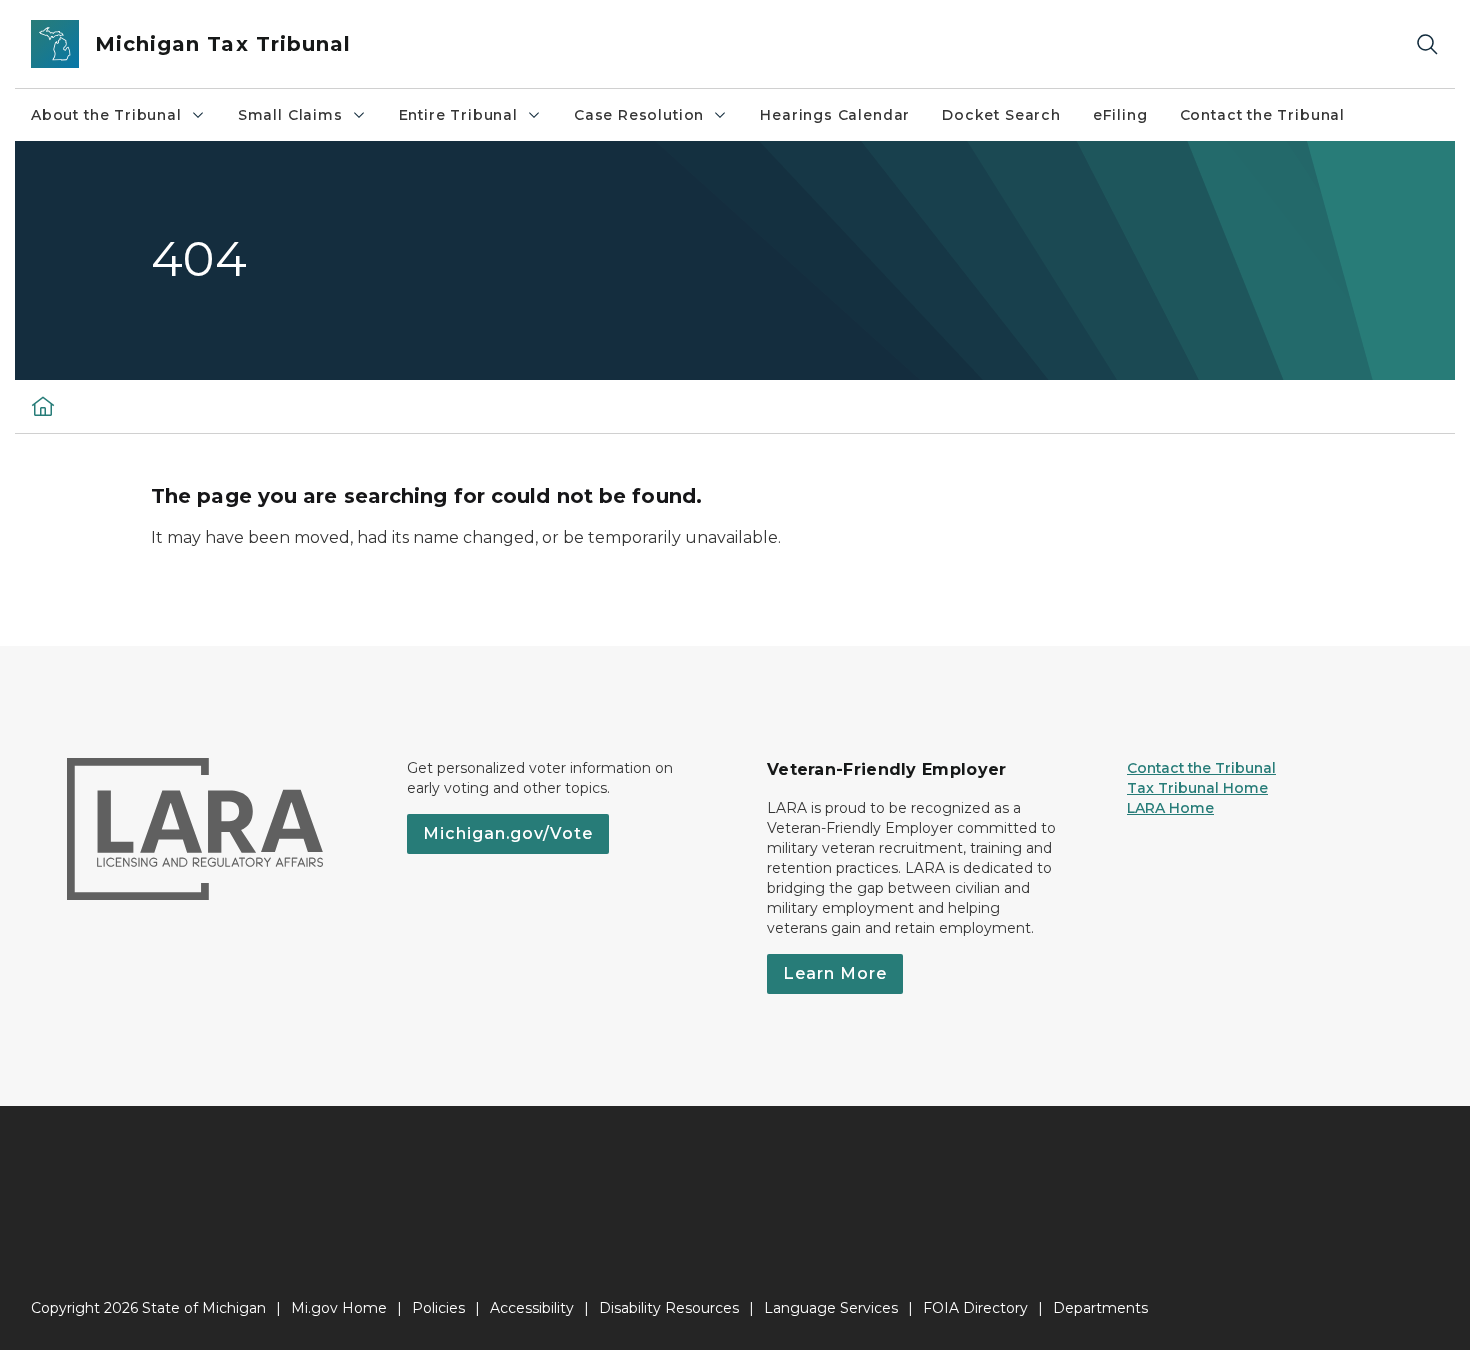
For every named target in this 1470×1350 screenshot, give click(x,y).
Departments (1100, 1308)
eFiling (1120, 115)
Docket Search (1001, 115)
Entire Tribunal (458, 115)
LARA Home (1170, 808)
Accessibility (532, 1308)
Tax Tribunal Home (1197, 788)
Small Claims (290, 115)
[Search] (1427, 44)
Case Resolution (639, 115)
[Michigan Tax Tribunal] (43, 406)
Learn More (835, 973)
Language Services (831, 1308)
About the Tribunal (106, 115)
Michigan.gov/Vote (508, 833)
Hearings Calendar (835, 115)
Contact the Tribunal (1262, 115)
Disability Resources (669, 1308)
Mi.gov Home (339, 1308)
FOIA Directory (975, 1308)
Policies (438, 1308)
